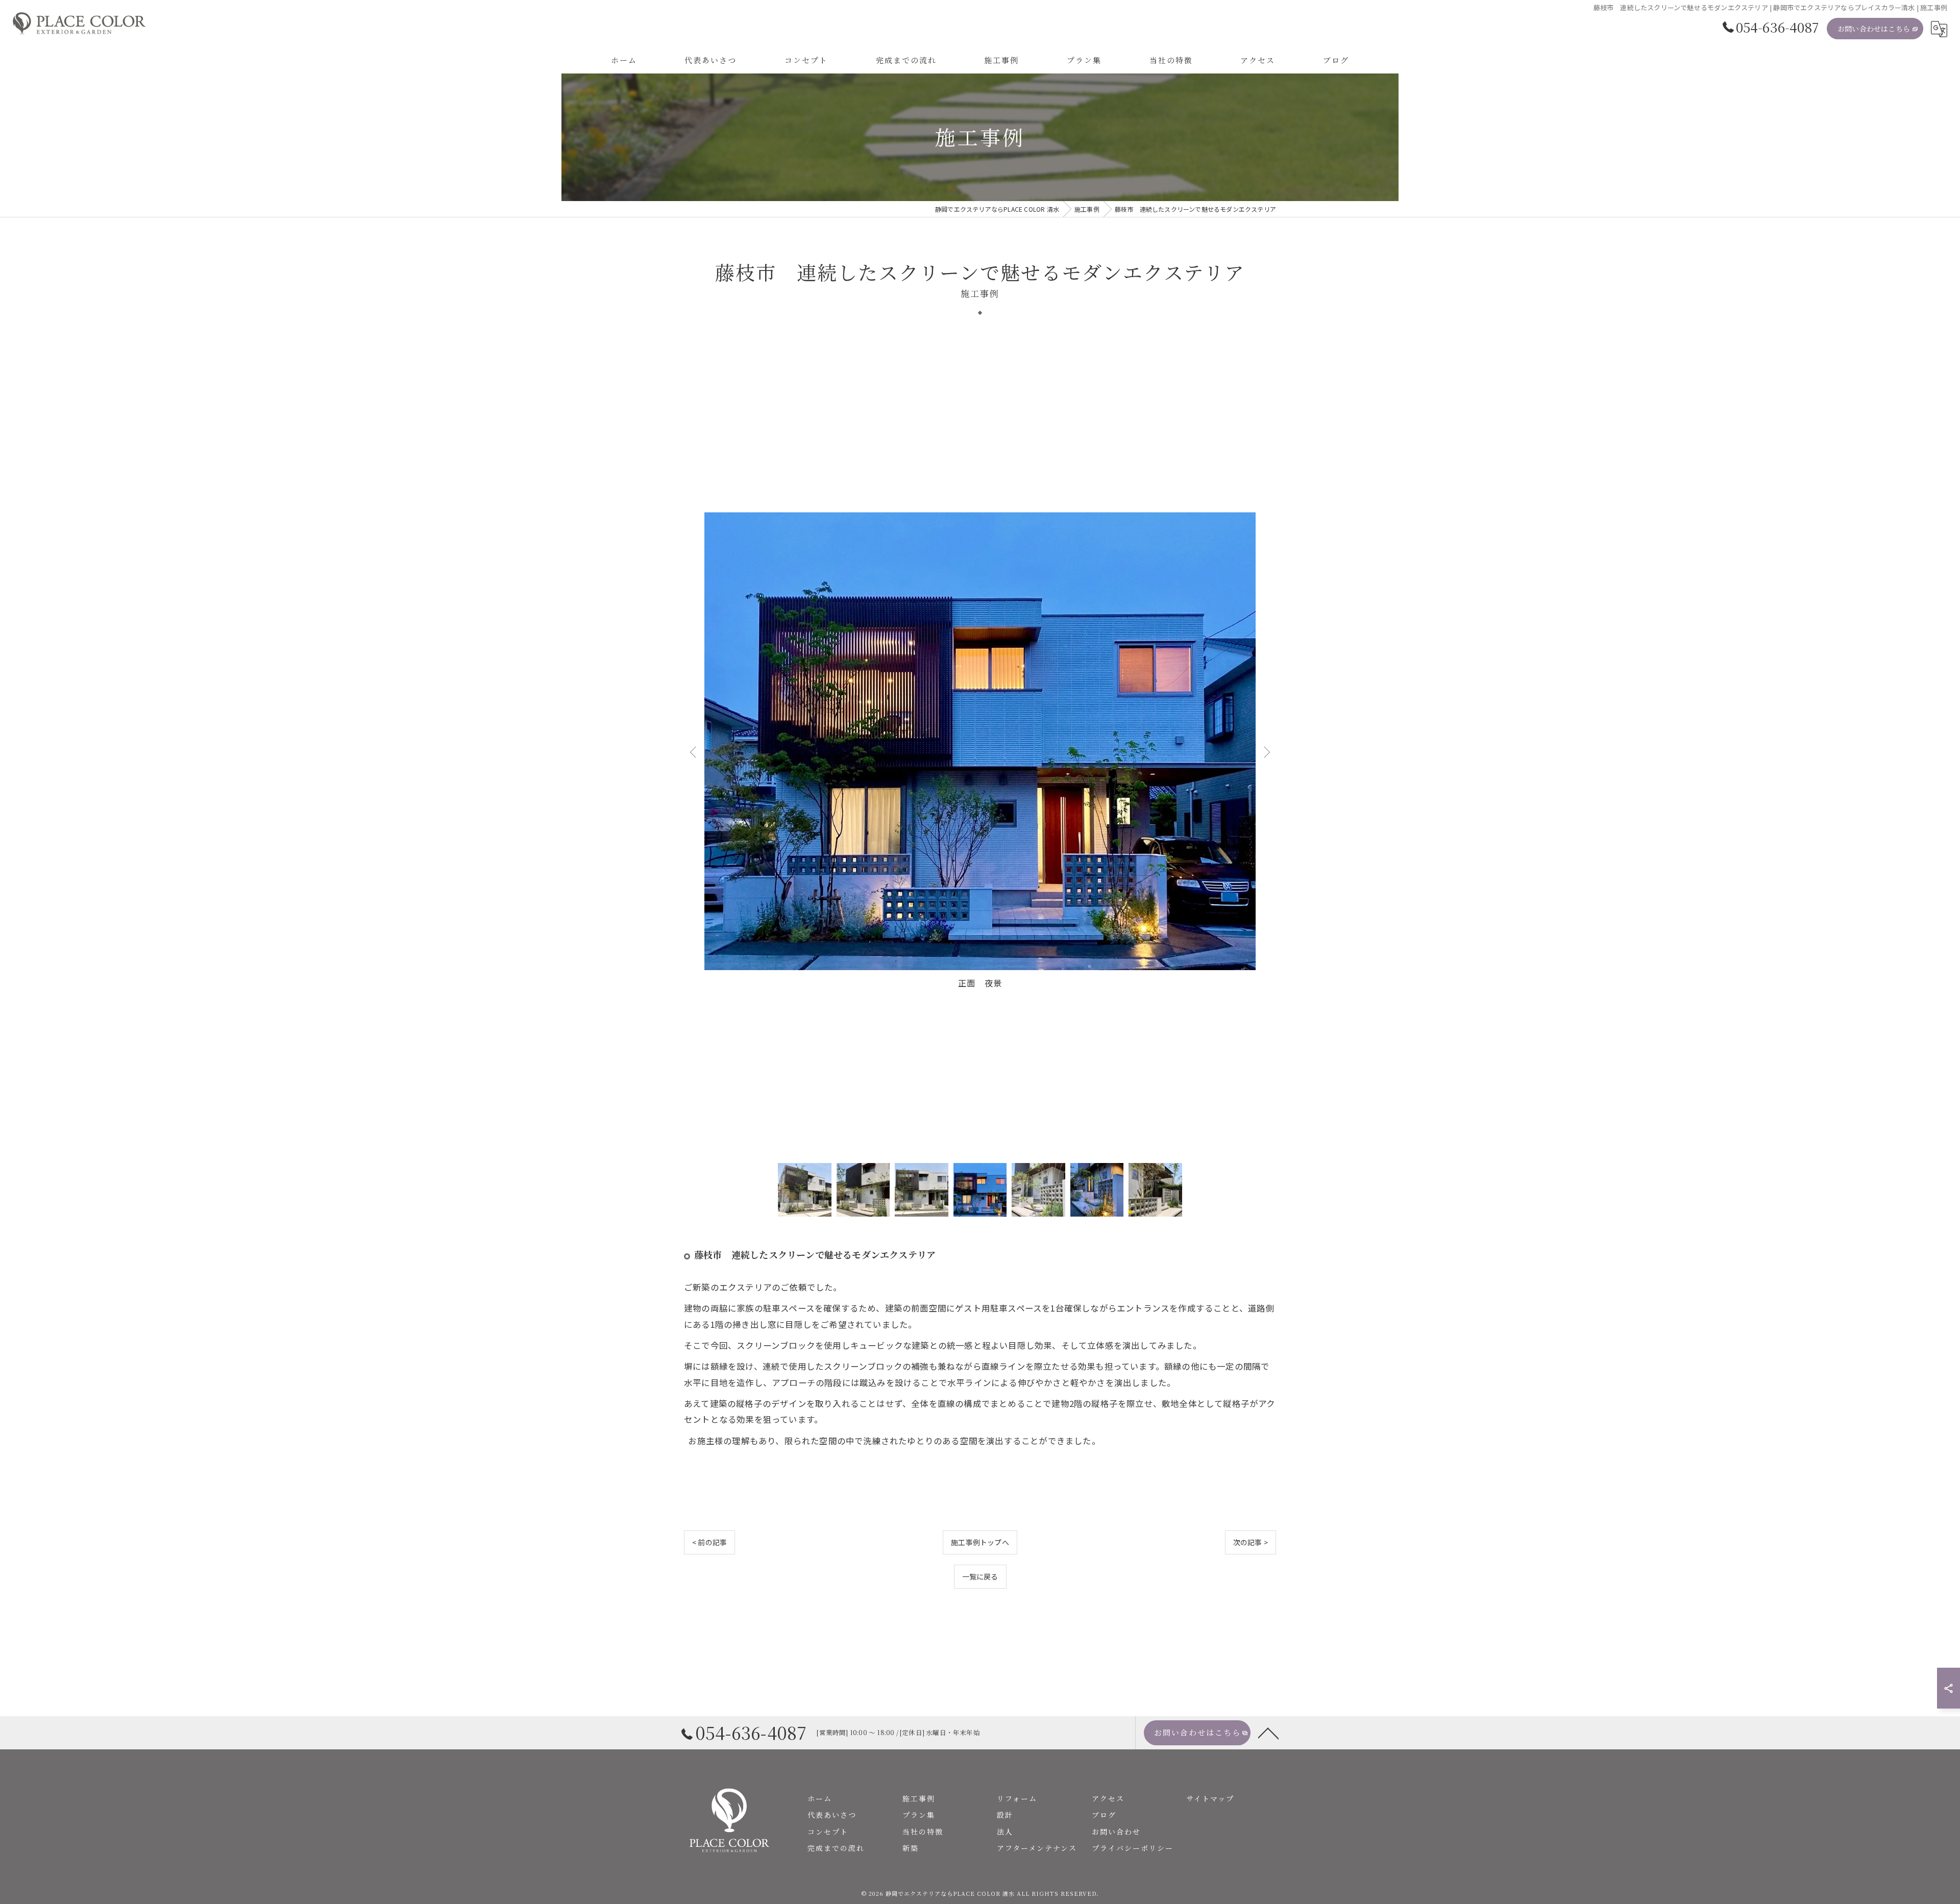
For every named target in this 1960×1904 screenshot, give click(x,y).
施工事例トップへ (980, 1542)
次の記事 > (1251, 1542)
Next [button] (1266, 752)
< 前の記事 (709, 1542)
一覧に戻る (980, 1576)
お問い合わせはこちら (1874, 29)
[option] (980, 751)
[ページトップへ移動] (1268, 1733)
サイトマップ (1210, 1798)
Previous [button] (694, 752)
